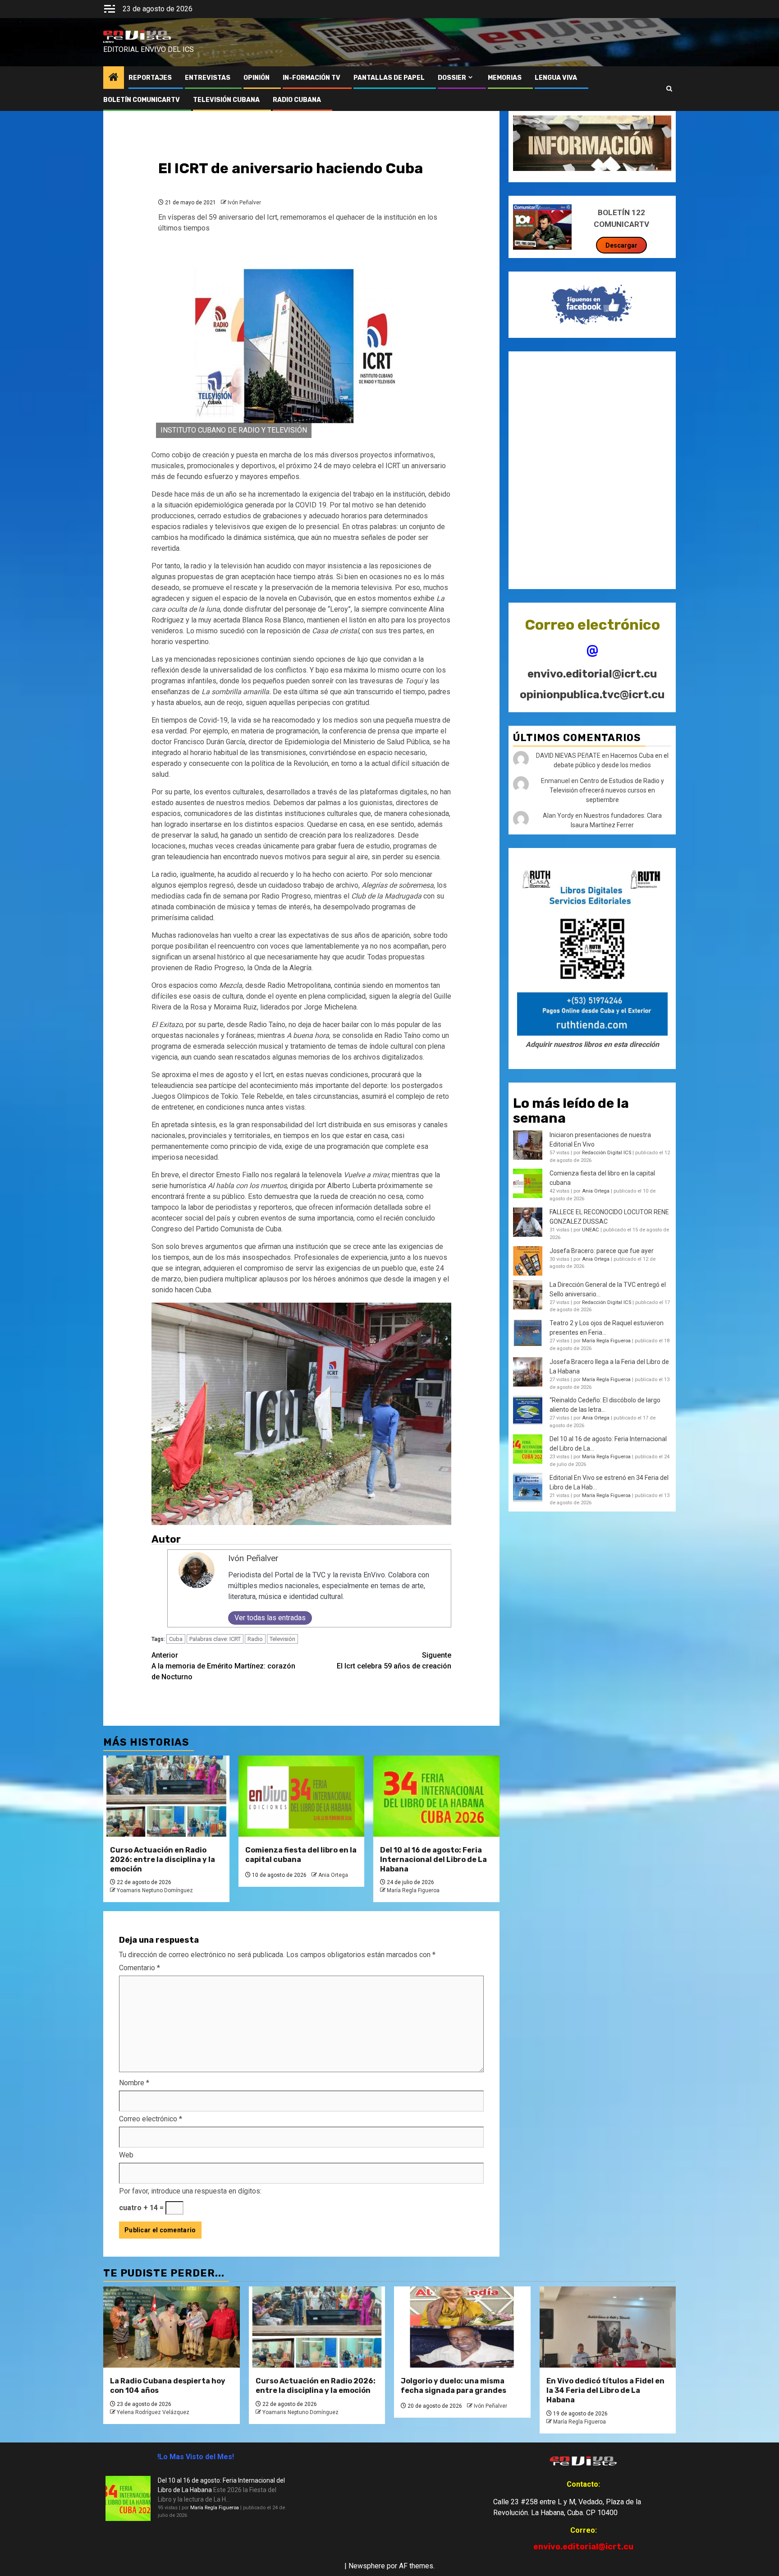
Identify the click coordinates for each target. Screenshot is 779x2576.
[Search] (669, 89)
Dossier (452, 78)
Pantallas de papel (389, 78)
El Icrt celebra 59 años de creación (394, 1661)
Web (126, 2155)
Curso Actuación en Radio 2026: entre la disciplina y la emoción (163, 1859)
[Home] (114, 78)
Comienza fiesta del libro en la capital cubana (301, 1855)
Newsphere (367, 2566)
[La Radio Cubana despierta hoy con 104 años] (172, 2327)
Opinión (257, 78)
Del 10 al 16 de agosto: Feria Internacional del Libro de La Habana (433, 1859)
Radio (255, 1639)
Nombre (134, 2083)
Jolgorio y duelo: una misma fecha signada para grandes (454, 2386)
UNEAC (591, 1230)
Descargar (621, 245)
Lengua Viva (556, 78)
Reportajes (150, 78)
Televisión (282, 1639)
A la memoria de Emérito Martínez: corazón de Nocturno (223, 1666)
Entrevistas (208, 78)
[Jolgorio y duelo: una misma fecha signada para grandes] (462, 2327)
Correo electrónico (151, 2119)
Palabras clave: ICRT (215, 1639)
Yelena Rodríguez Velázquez (153, 2412)
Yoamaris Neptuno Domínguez (155, 1890)
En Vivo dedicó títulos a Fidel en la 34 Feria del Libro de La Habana (605, 2390)
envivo (108, 42)
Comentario (140, 1968)
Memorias (505, 78)
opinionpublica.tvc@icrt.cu (592, 695)
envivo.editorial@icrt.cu (592, 674)
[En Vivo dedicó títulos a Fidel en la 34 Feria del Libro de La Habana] (608, 2327)
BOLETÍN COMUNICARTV (142, 100)
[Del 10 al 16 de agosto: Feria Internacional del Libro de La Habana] (436, 1796)
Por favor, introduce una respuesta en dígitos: (190, 2191)
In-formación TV (312, 78)
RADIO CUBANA (297, 100)
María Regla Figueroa (413, 1890)
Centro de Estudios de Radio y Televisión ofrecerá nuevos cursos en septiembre (607, 790)
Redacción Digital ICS (607, 1153)
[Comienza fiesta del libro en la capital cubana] (302, 1796)
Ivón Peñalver (244, 203)
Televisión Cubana (226, 100)
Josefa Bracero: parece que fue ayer (602, 1251)
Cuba (176, 1639)
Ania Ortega (333, 1875)
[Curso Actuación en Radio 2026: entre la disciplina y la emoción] (166, 1796)
